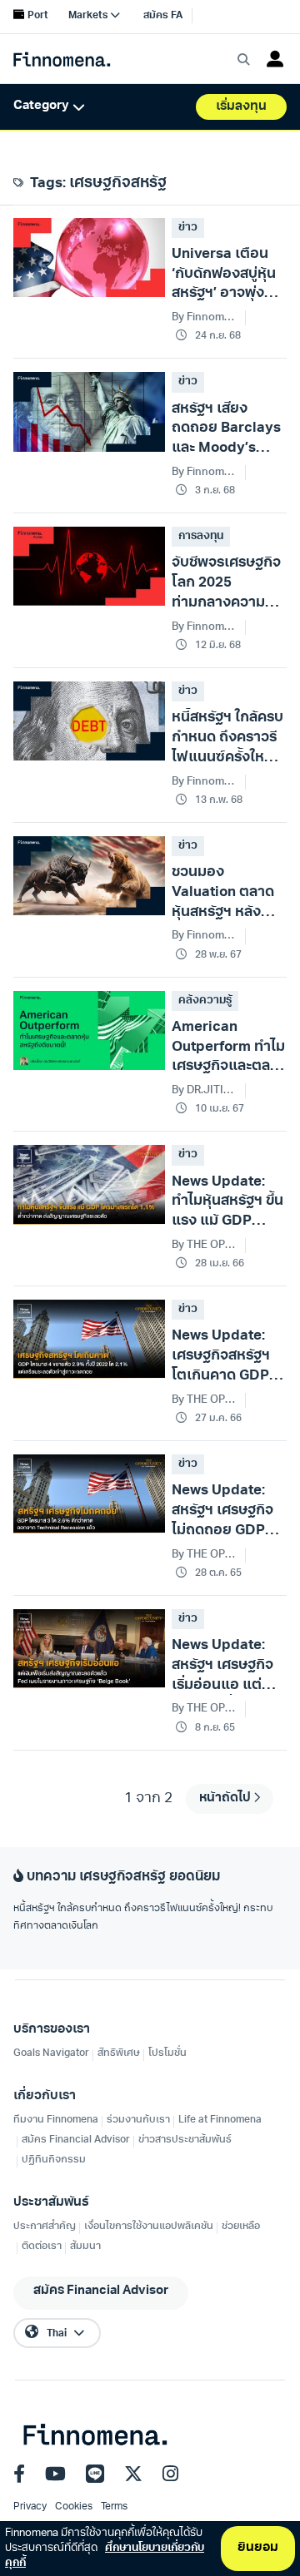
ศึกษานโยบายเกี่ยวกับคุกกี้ (105, 2556)
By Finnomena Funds (205, 627)
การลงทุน (201, 536)
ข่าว (188, 228)
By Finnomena (205, 317)
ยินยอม (258, 2548)
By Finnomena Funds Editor (205, 782)
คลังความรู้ (205, 1001)
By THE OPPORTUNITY (205, 1245)
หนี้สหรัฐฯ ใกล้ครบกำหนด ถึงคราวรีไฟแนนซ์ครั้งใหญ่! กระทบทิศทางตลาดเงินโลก (143, 1918)
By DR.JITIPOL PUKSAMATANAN (205, 1090)
